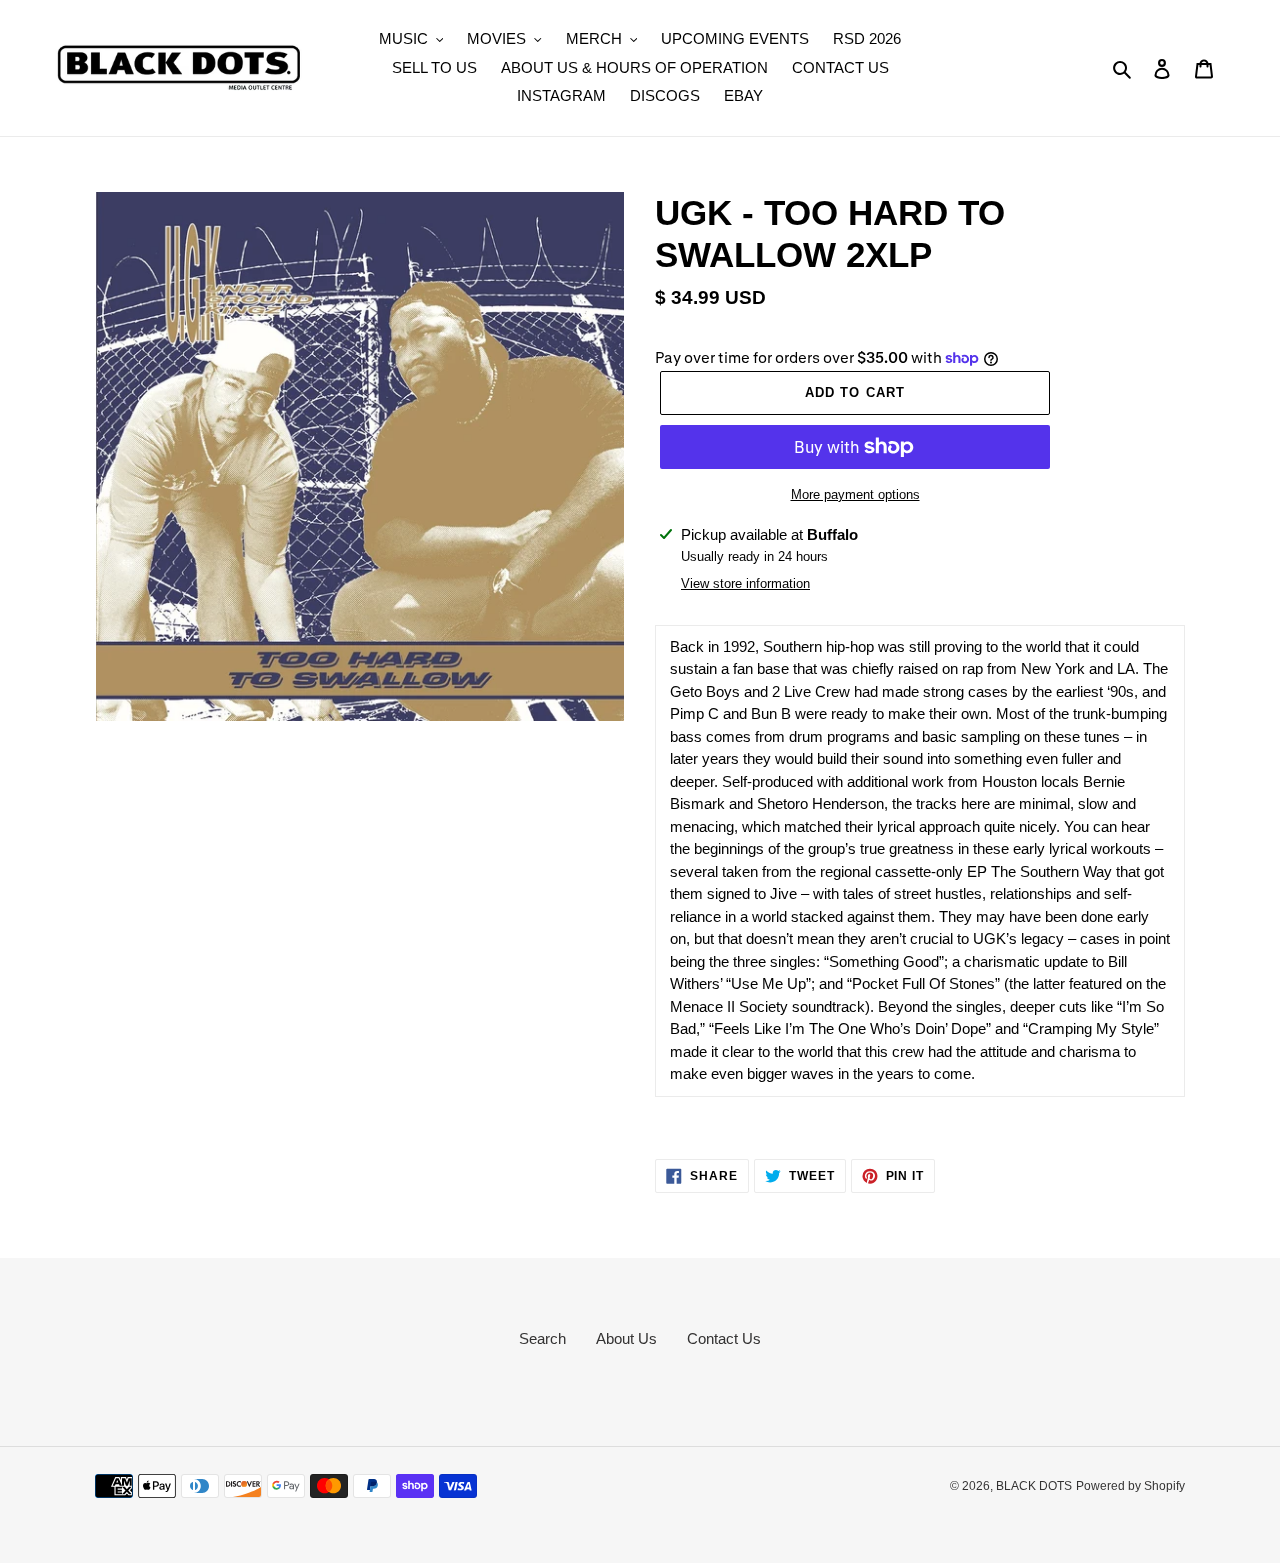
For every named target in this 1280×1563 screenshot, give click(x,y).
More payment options (855, 494)
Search (542, 1338)
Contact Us (724, 1338)
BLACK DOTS (1034, 1486)
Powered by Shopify (1130, 1486)
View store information (745, 583)
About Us (626, 1338)
